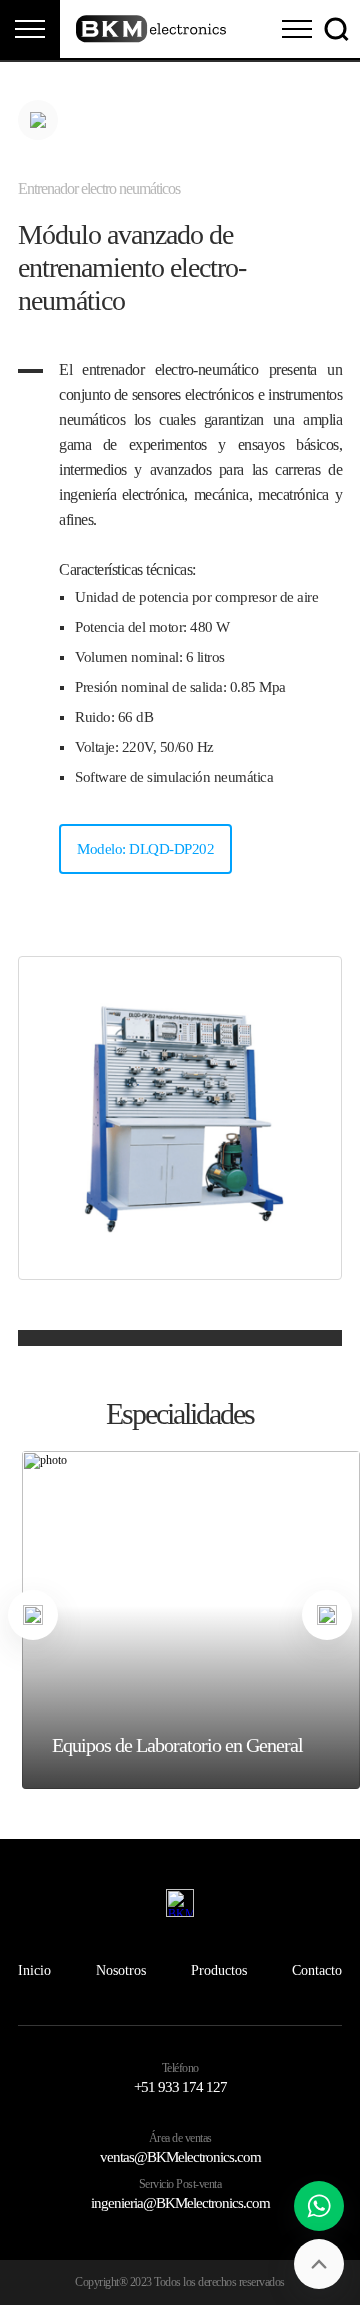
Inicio (34, 1970)
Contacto (317, 1970)
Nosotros (121, 1970)
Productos (219, 1970)
